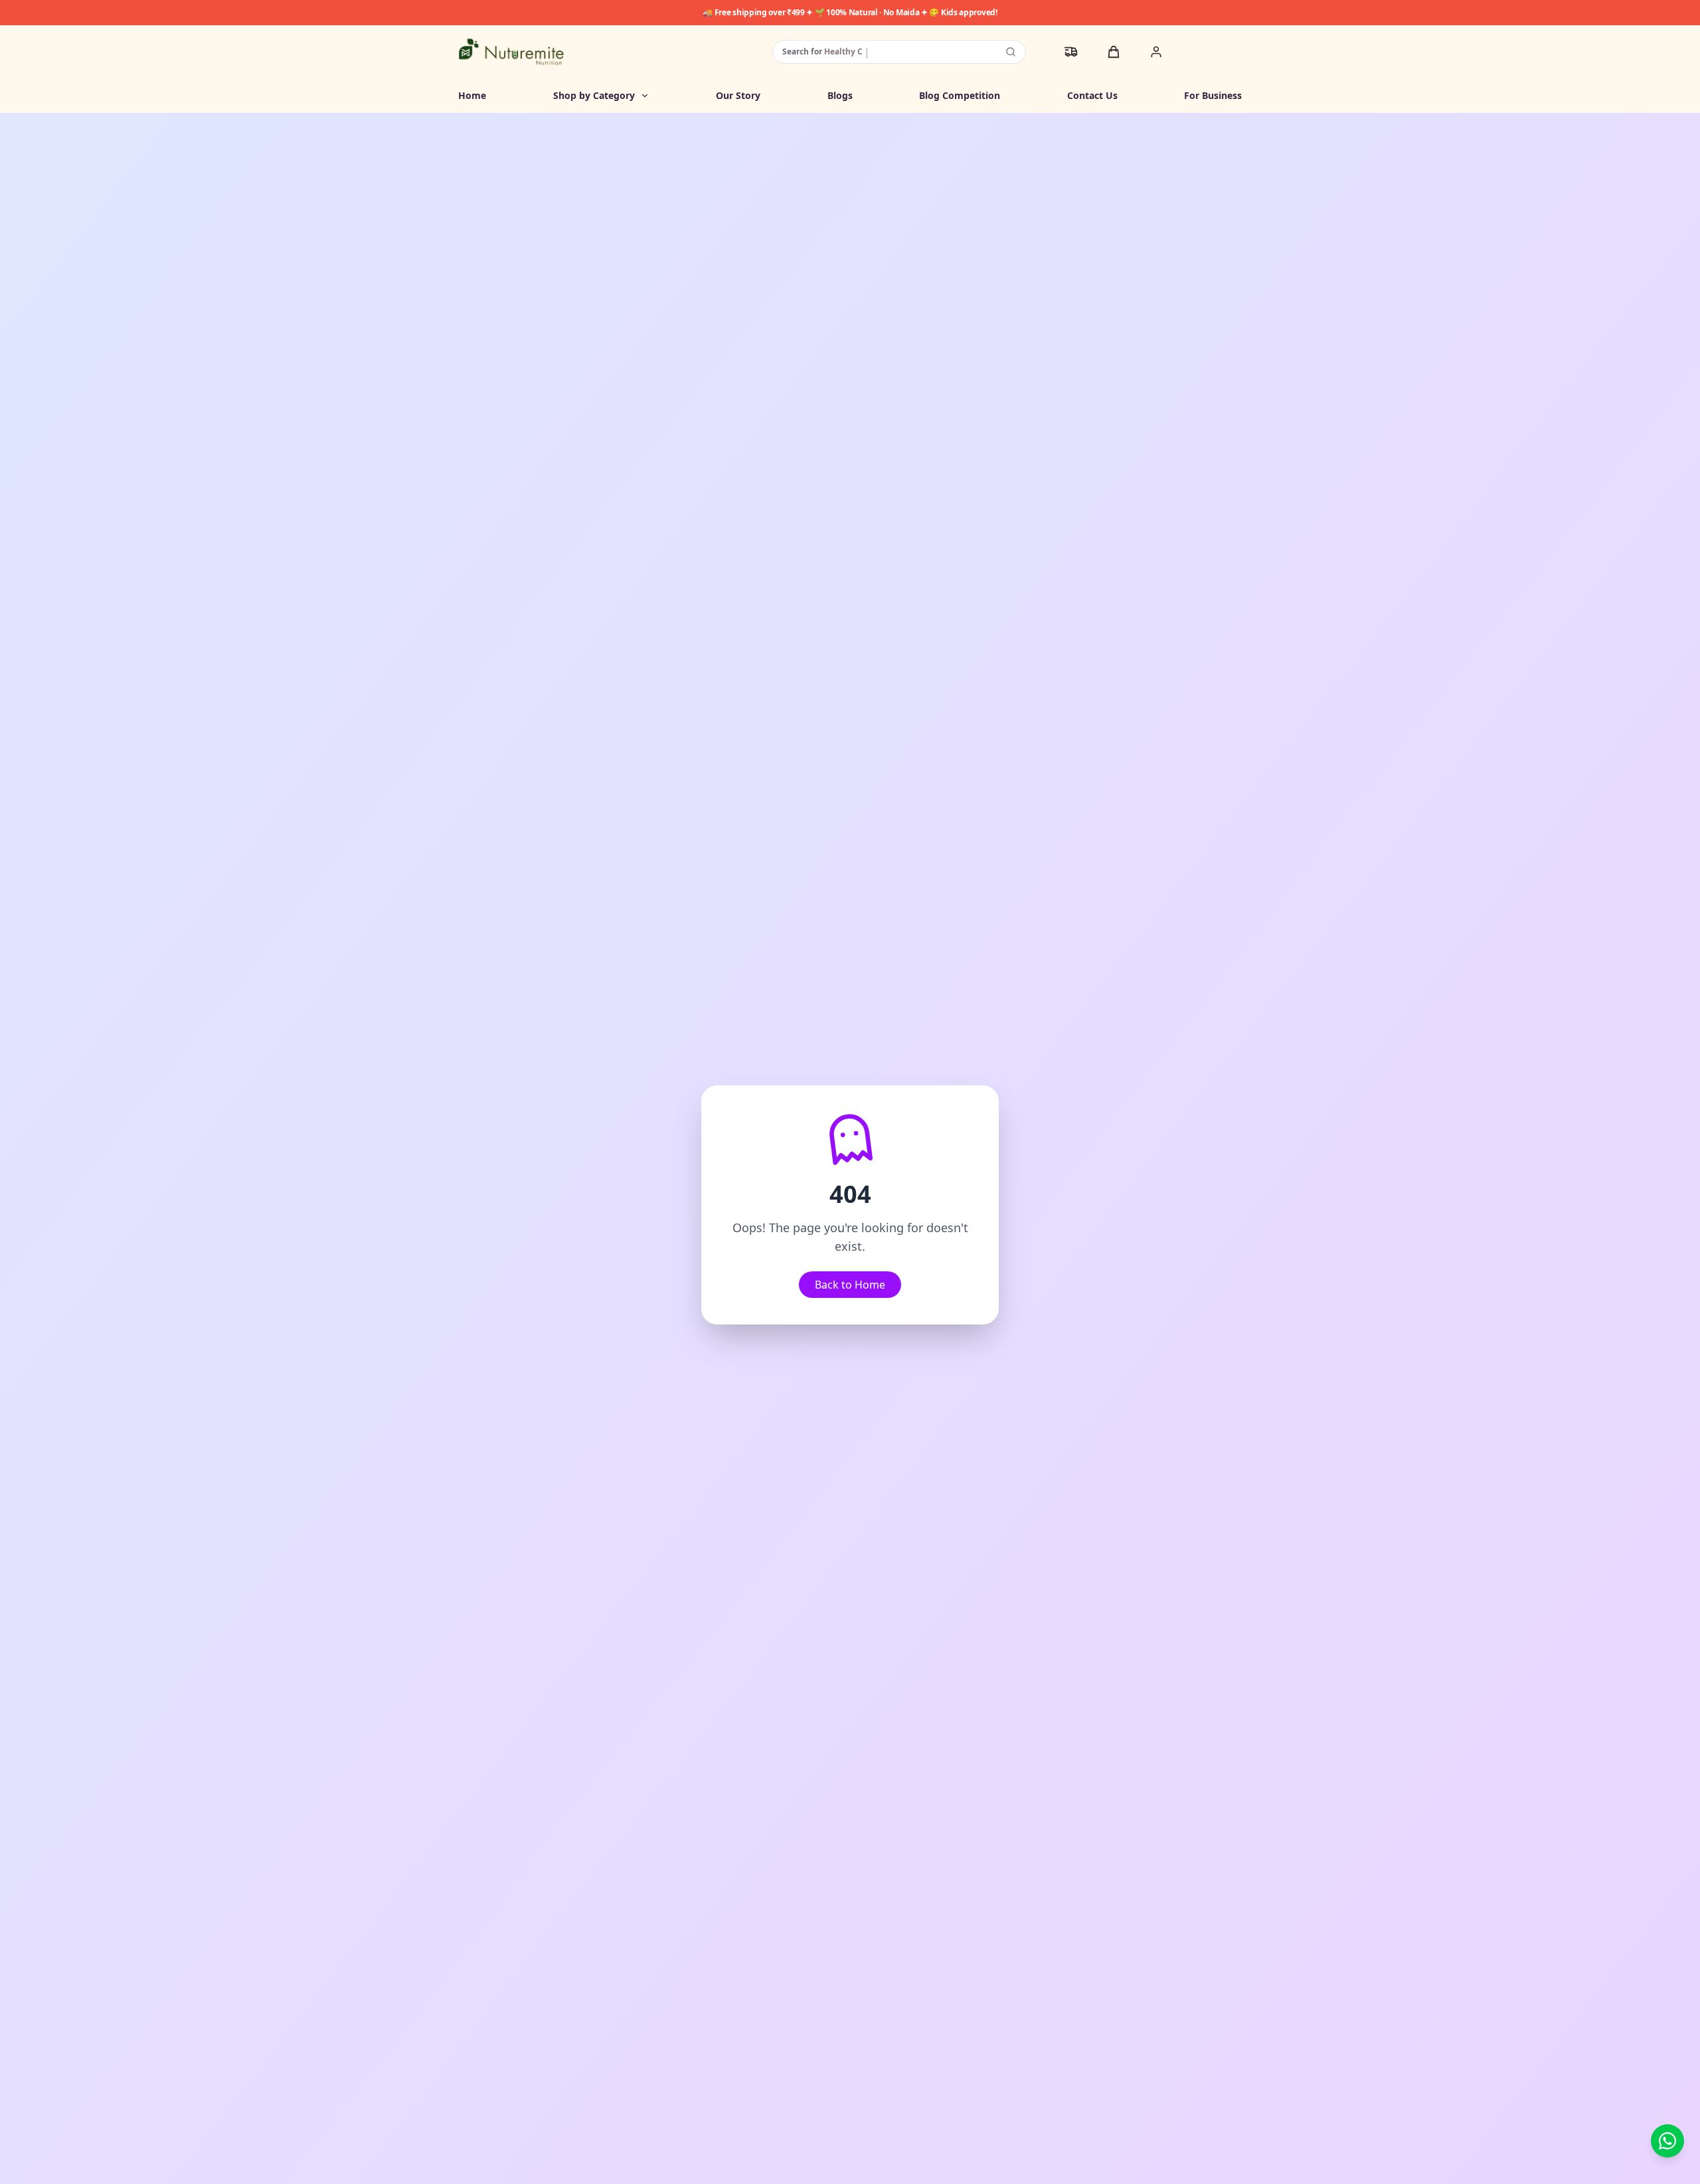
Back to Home (850, 1285)
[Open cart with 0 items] (1114, 52)
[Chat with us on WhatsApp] (1667, 2141)
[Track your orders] (1071, 52)
